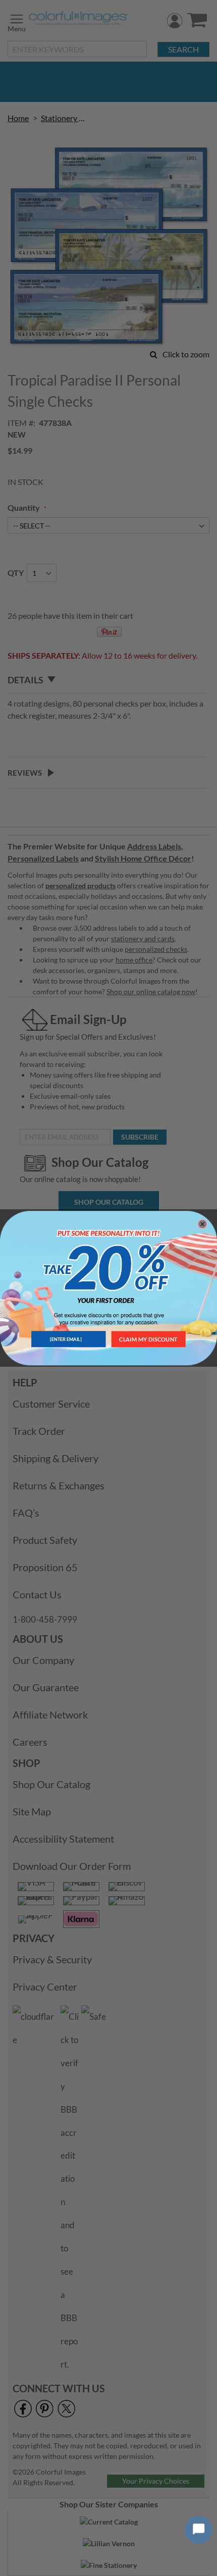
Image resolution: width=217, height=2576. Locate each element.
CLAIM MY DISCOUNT (148, 1339)
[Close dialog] (202, 1224)
